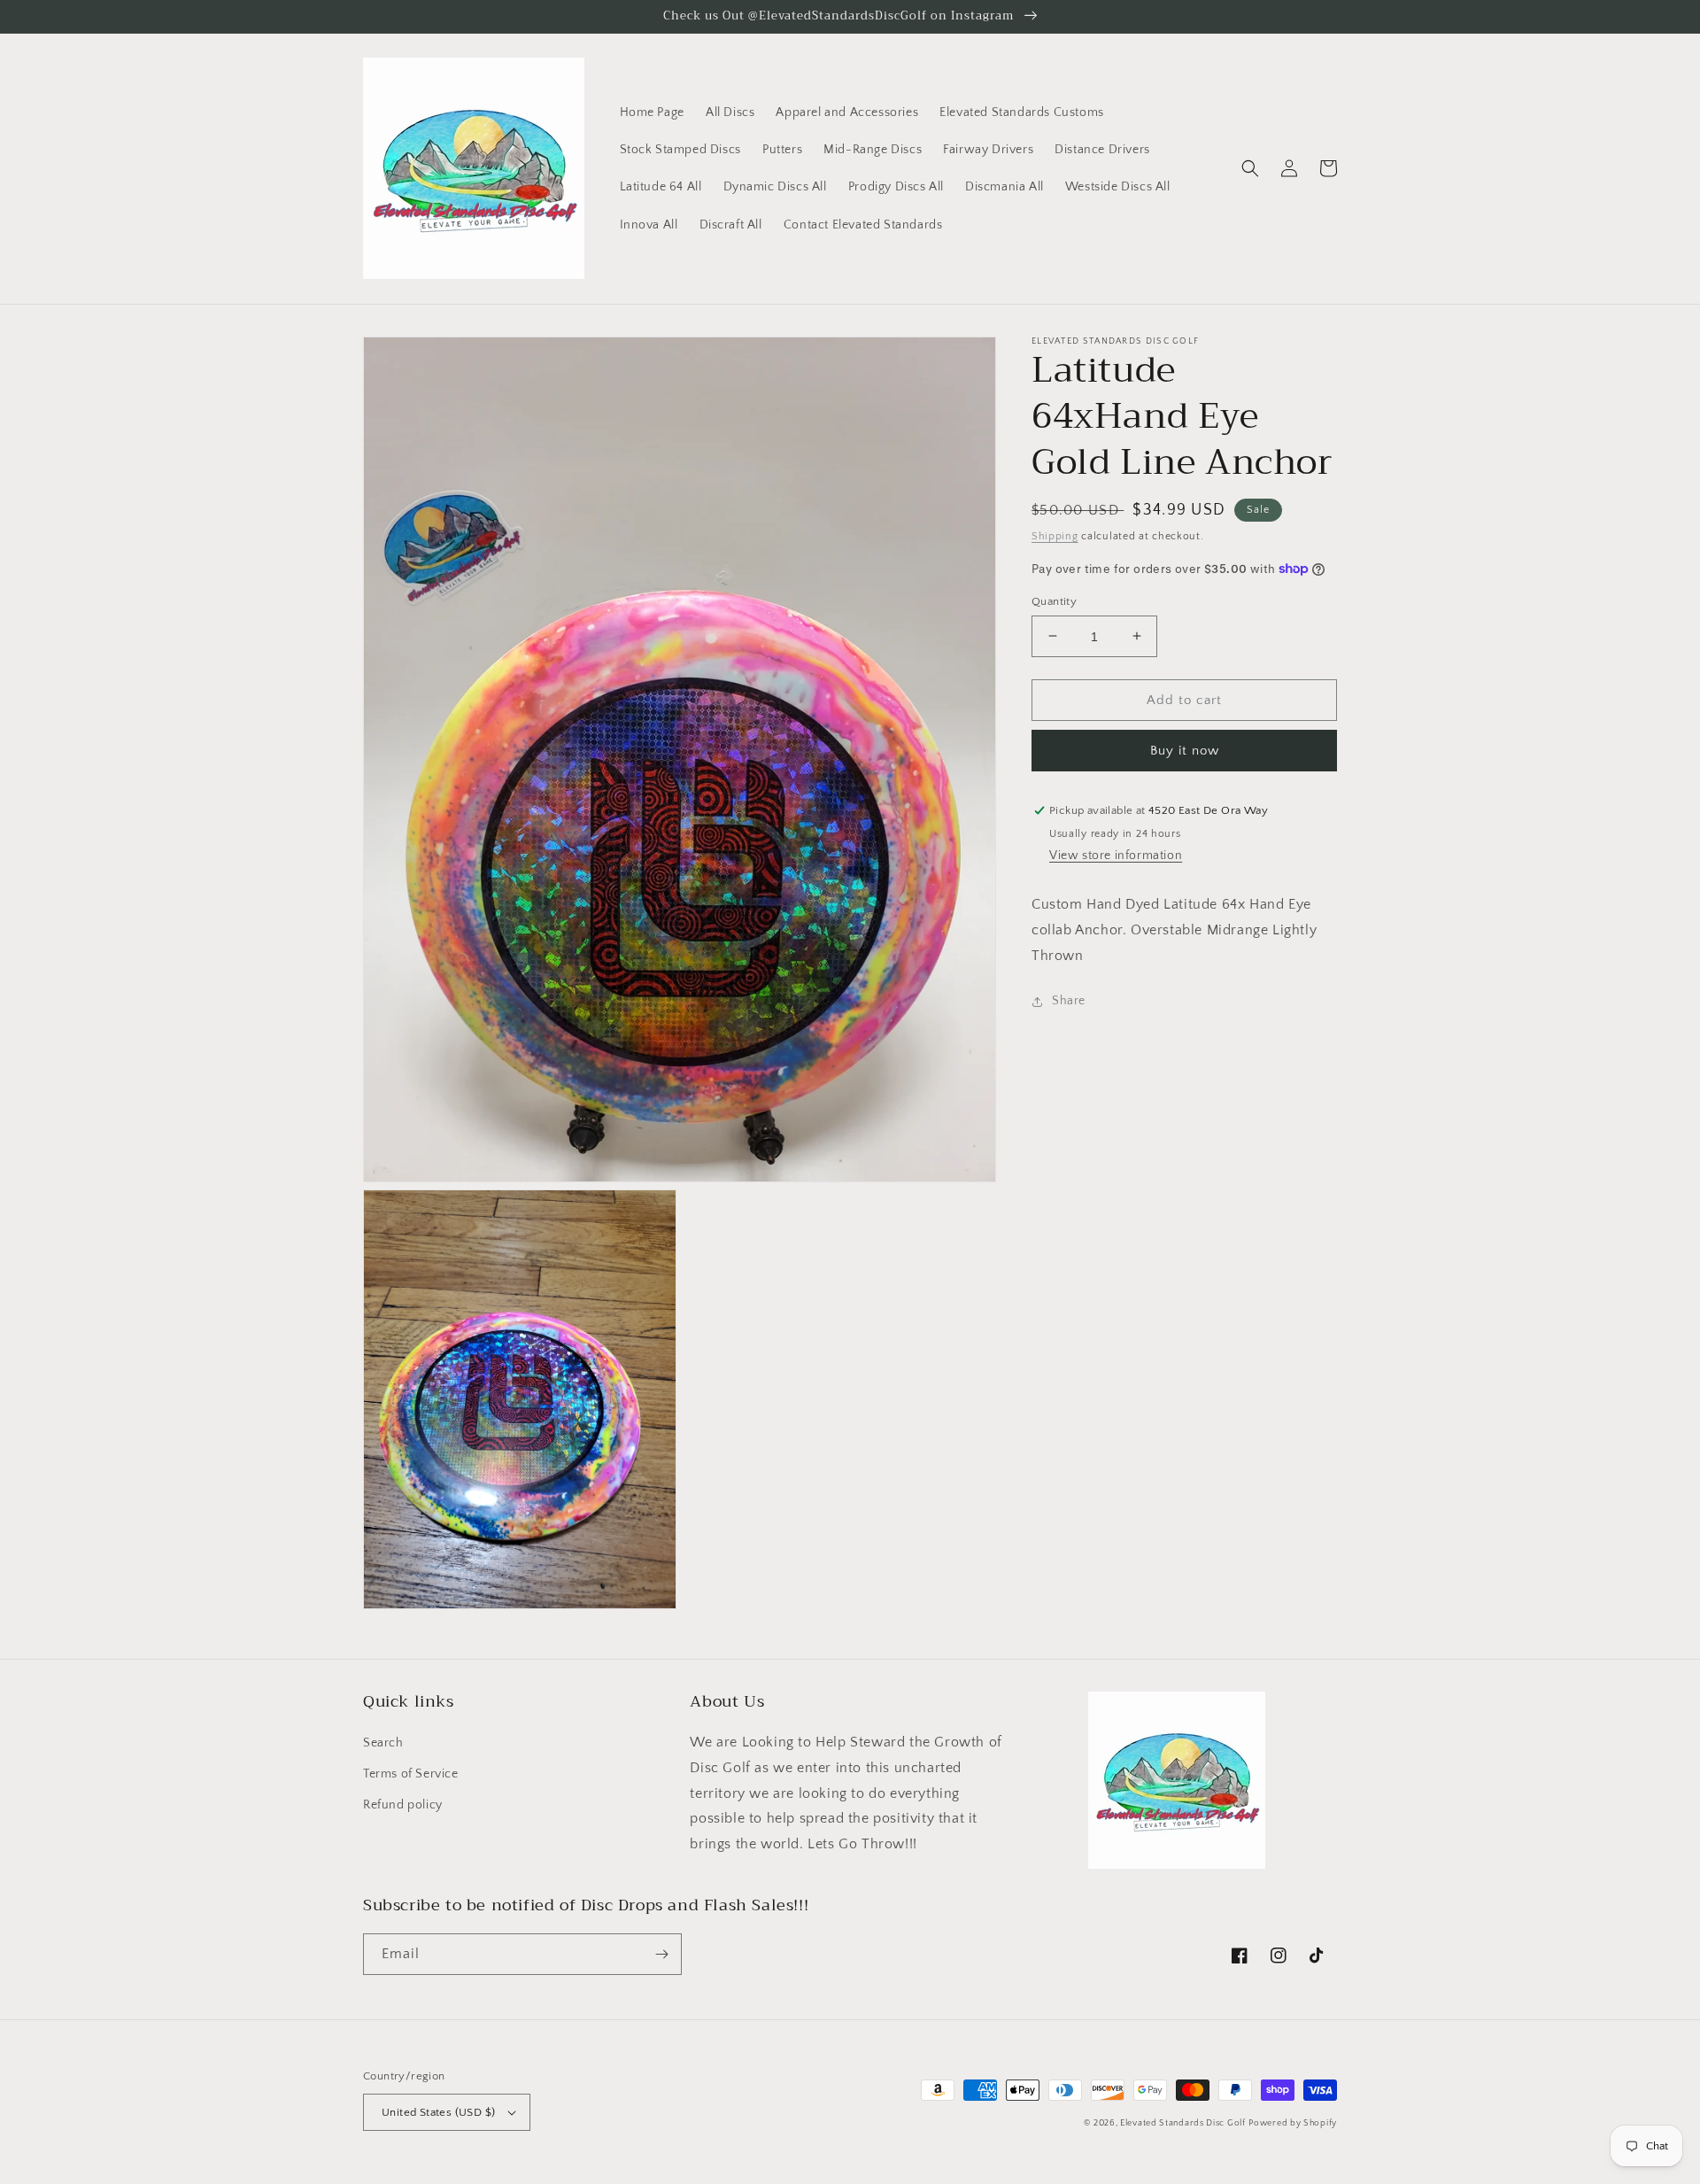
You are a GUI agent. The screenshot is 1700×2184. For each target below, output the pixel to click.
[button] (1250, 168)
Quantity (1054, 600)
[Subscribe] (661, 1954)
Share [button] (1069, 1001)
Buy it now (1185, 751)
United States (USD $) (438, 2112)
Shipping (1055, 536)
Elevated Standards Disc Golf (1183, 2123)
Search (383, 1743)
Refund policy (403, 1805)
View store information (1116, 856)
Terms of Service (411, 1774)
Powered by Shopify (1293, 2123)
